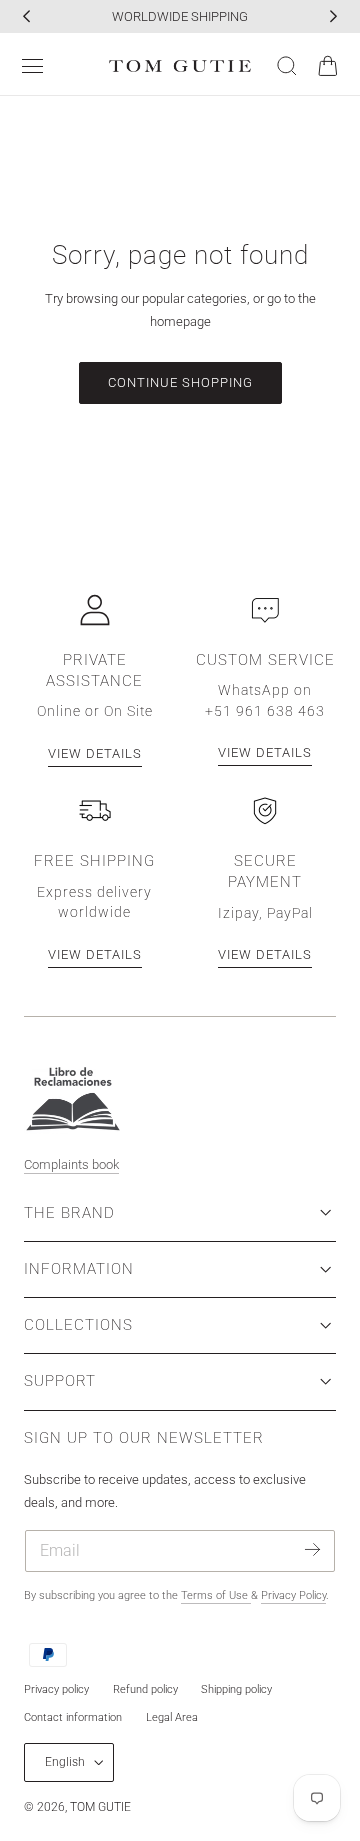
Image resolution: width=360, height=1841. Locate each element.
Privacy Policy (293, 1595)
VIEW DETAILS (95, 753)
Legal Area (172, 1717)
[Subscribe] (312, 1549)
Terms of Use (216, 1595)
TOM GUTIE (100, 1807)
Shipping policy (236, 1689)
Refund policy (145, 1689)
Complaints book (71, 1164)
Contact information (73, 1717)
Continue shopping (180, 382)
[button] (33, 66)
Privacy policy (56, 1689)
